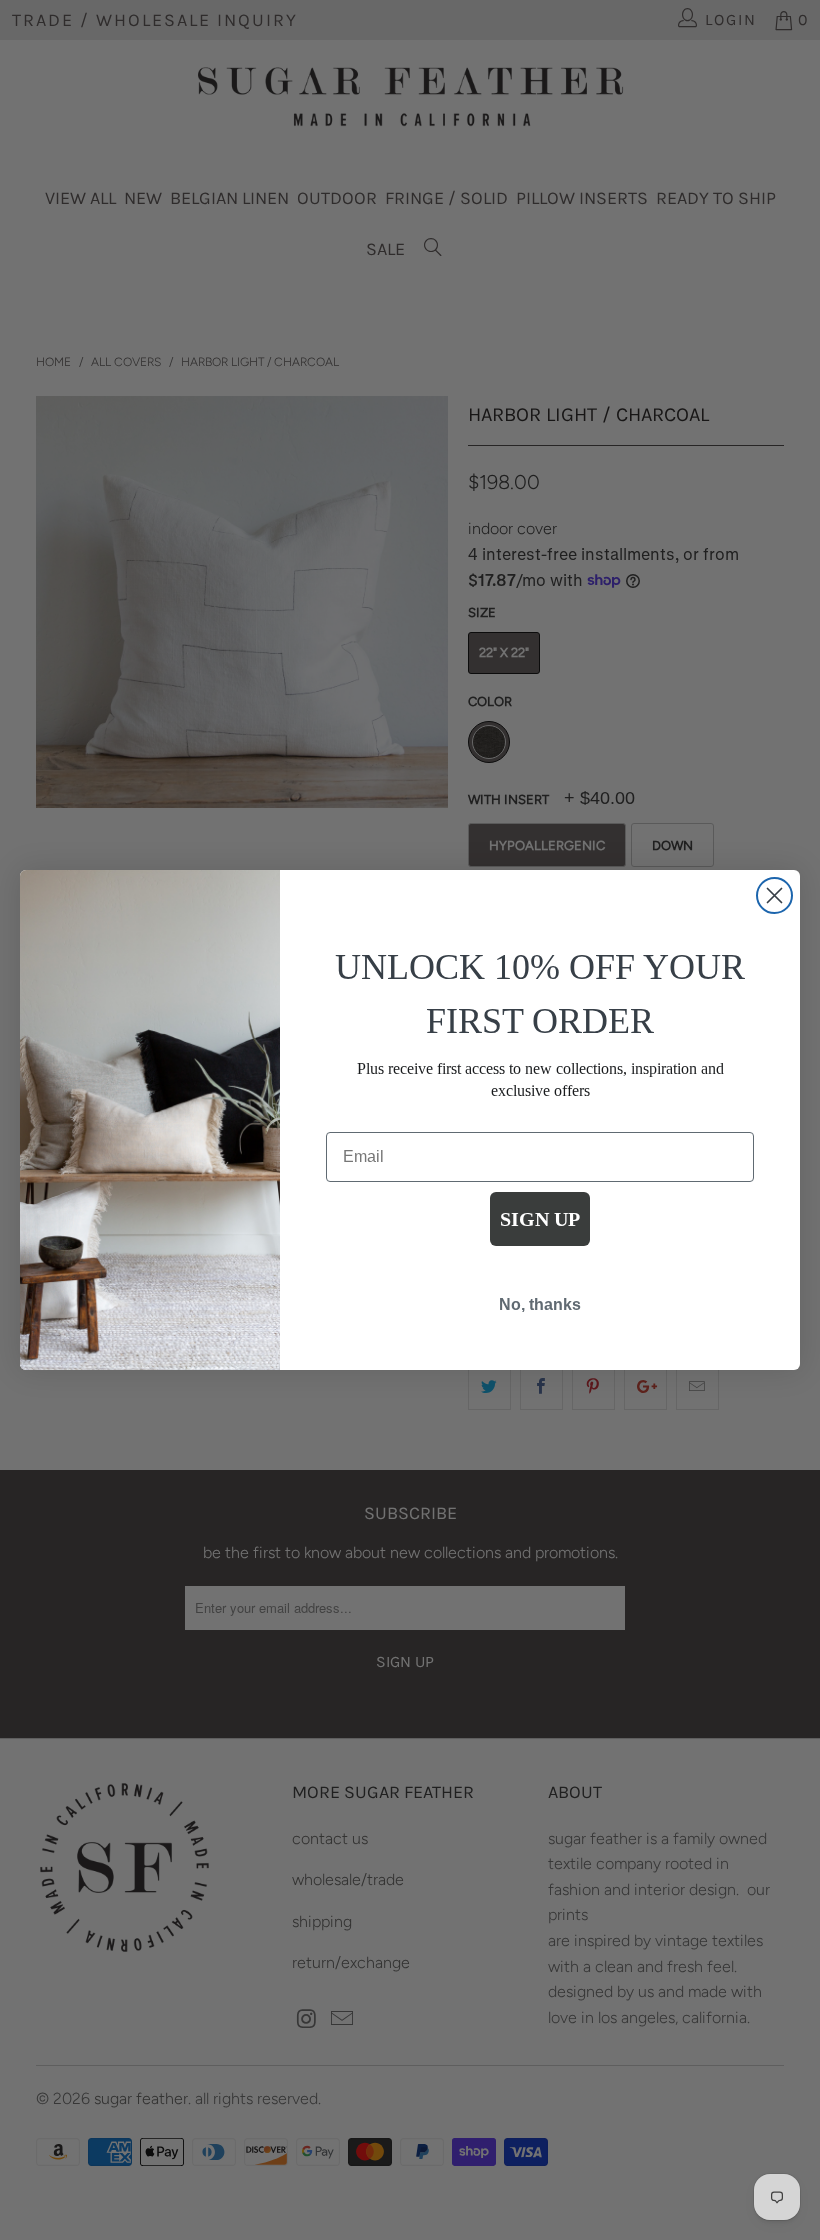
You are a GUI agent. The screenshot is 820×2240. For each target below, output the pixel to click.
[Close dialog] (774, 895)
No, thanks (540, 1304)
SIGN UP (540, 1219)
